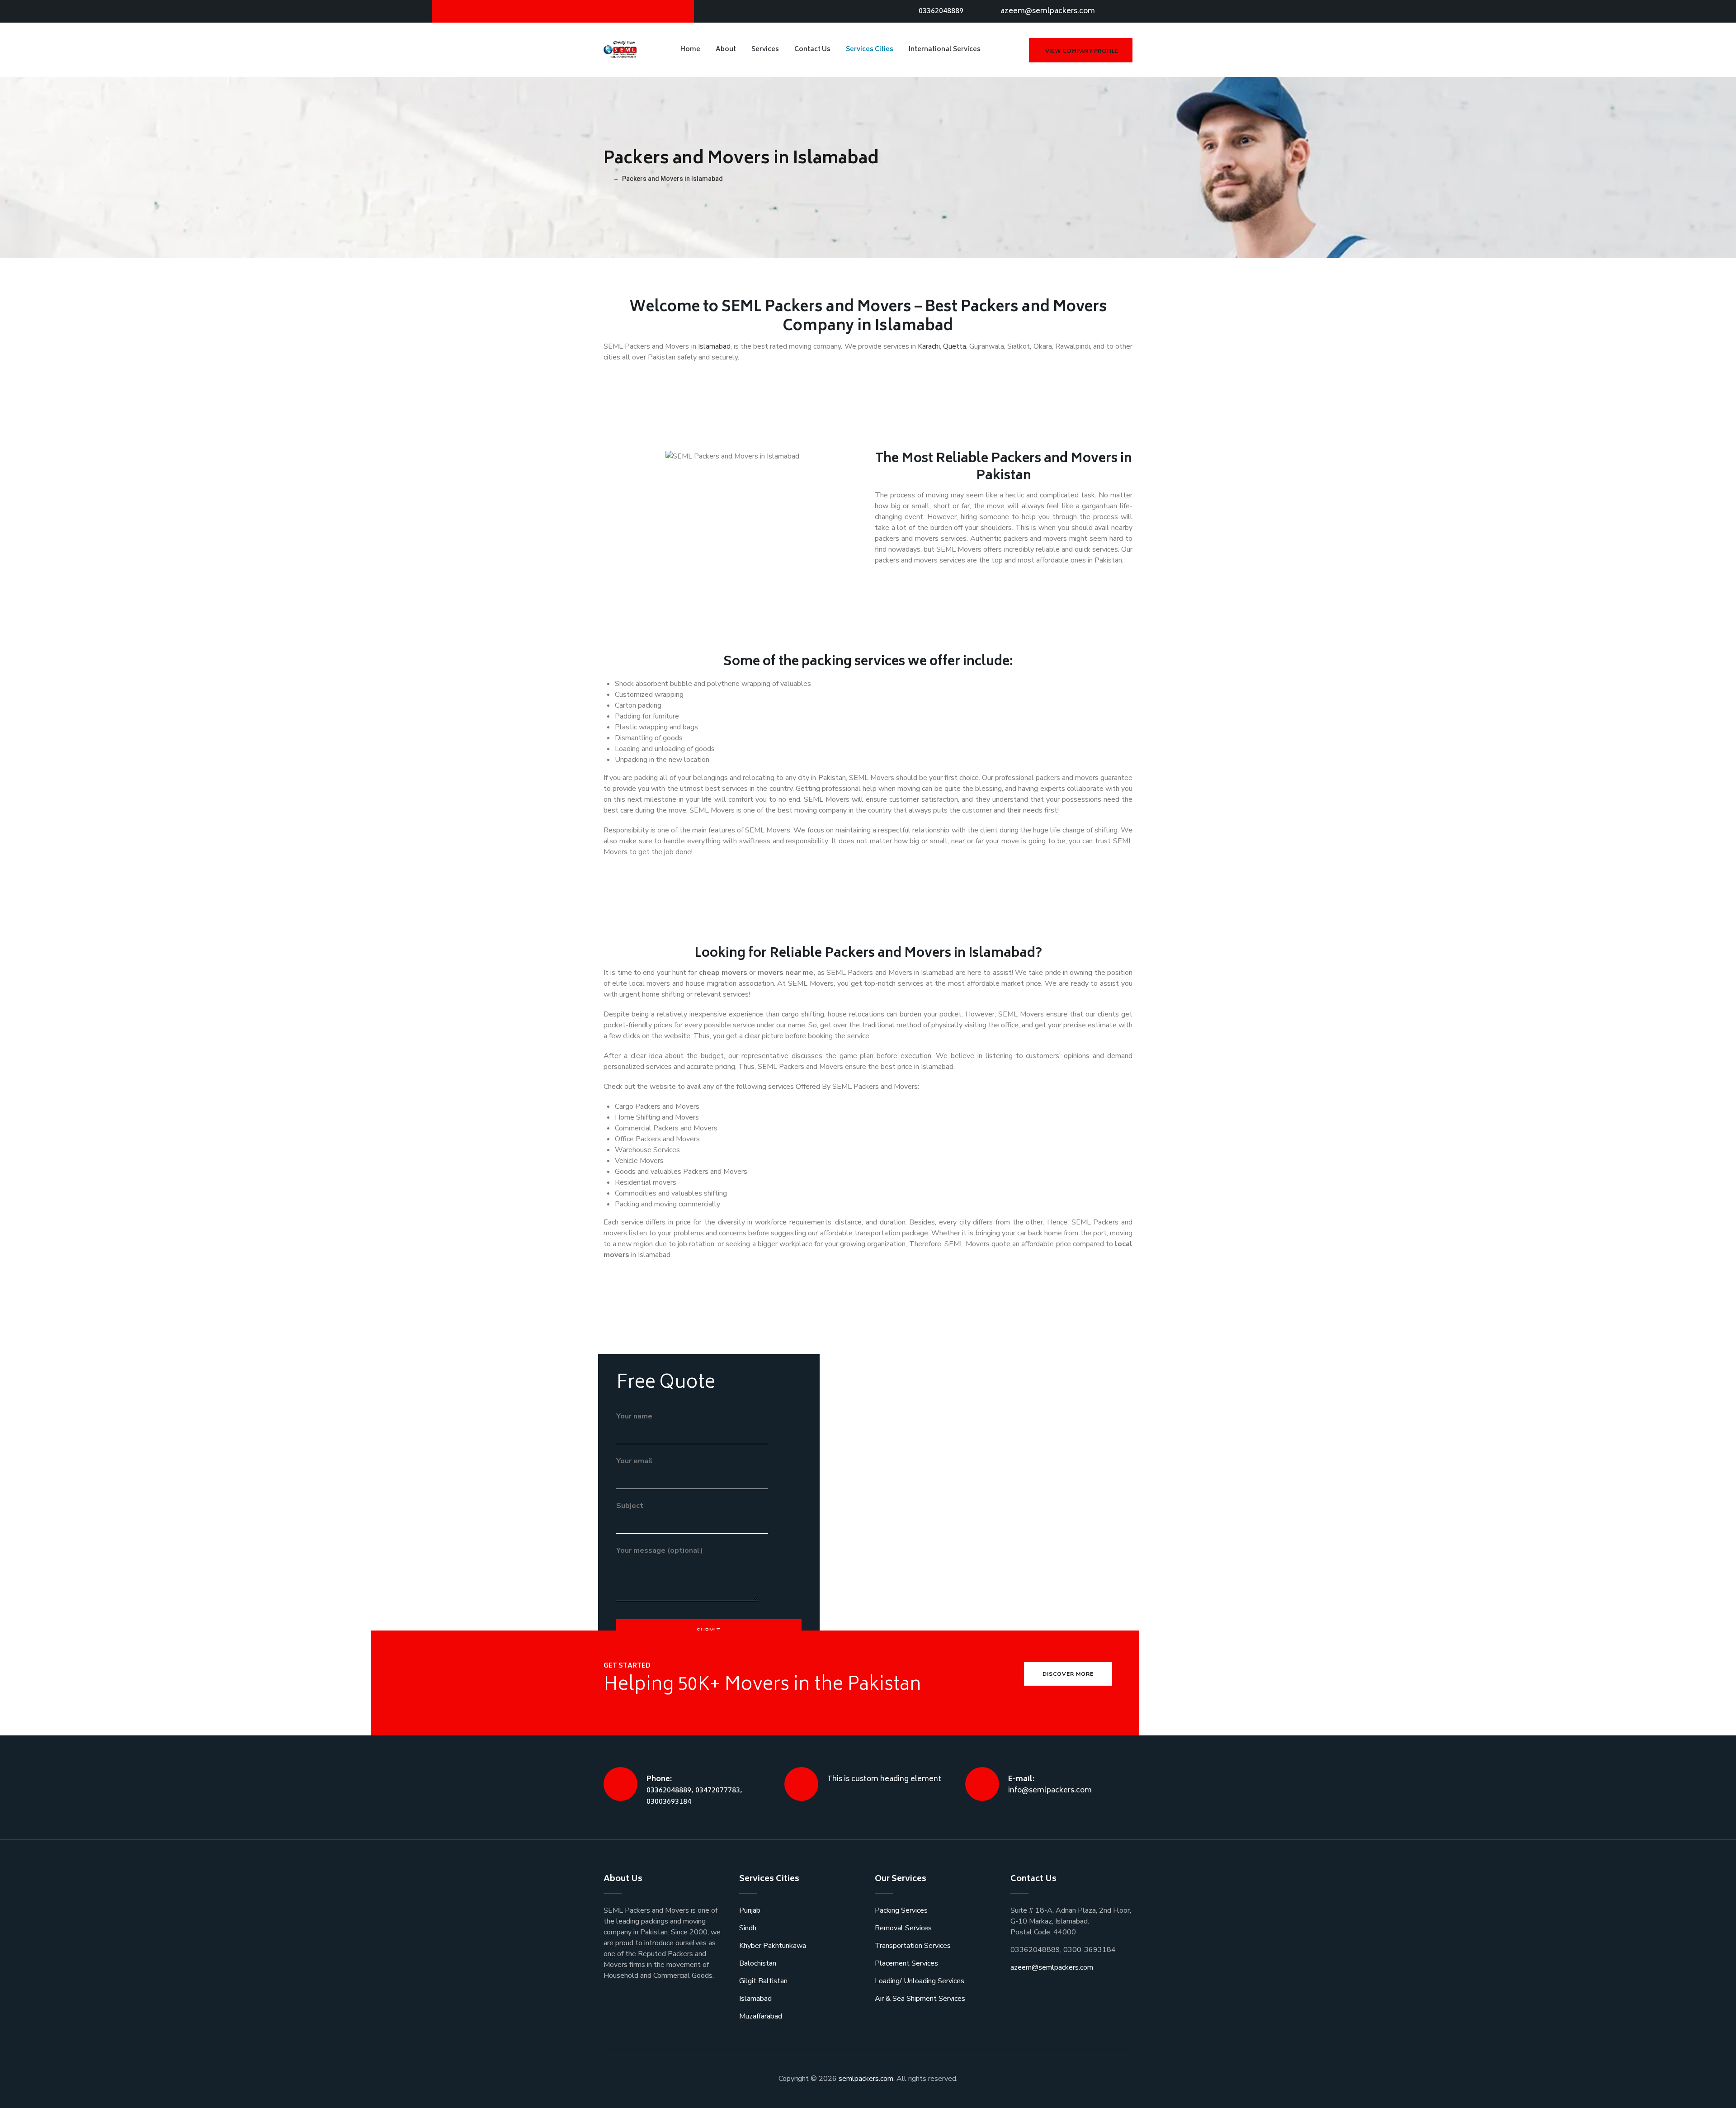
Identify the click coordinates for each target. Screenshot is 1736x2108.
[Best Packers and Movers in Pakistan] (621, 50)
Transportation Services (913, 1946)
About (726, 50)
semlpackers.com (866, 2079)
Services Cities (870, 50)
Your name (634, 1416)
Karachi (929, 346)
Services (765, 50)
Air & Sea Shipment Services (920, 1999)
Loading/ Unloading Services (920, 1981)
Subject (630, 1506)
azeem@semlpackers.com (1048, 11)
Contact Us (812, 50)
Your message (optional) (660, 1550)
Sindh (748, 1928)
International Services (945, 50)
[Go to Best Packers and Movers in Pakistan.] (606, 179)
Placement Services (906, 1963)
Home (690, 50)
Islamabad (714, 346)
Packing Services (901, 1910)
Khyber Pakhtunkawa (773, 1946)
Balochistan (758, 1963)
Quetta (955, 346)
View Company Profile (1082, 52)
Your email (634, 1461)
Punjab (750, 1910)
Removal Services (903, 1928)
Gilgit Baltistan (763, 1981)
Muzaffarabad (761, 2016)
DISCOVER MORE (1068, 1674)
